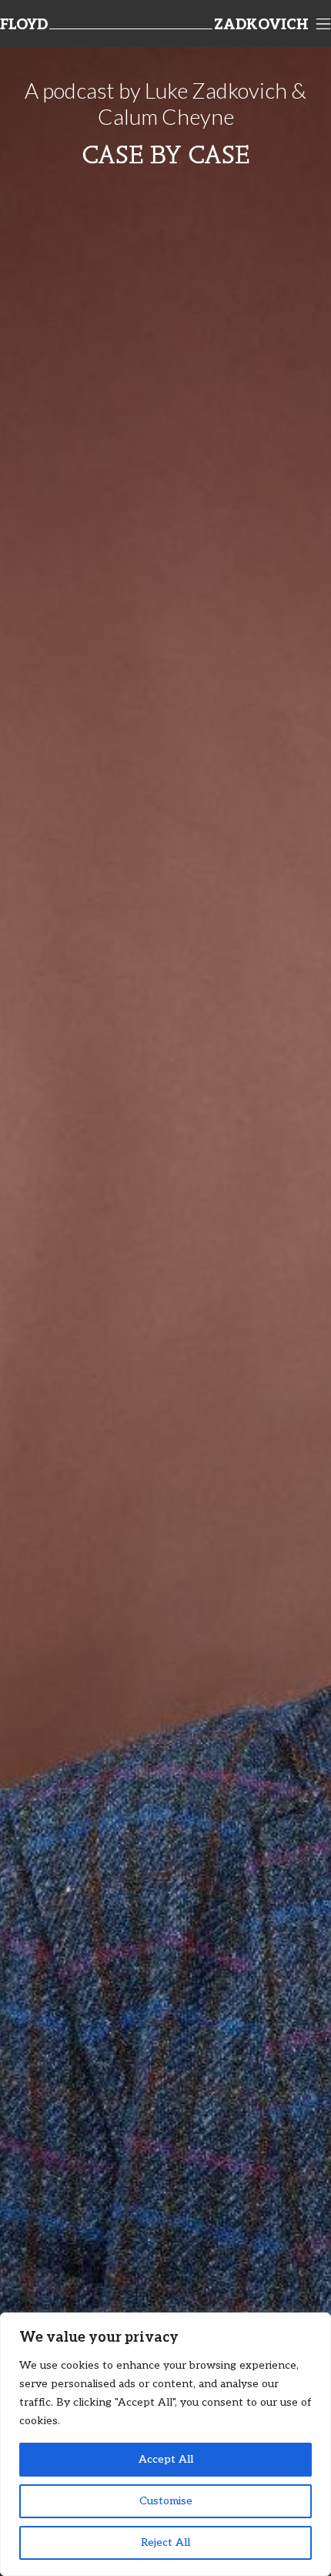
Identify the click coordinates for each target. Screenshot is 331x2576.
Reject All (165, 2542)
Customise (166, 2501)
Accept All (166, 2459)
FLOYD (24, 25)
